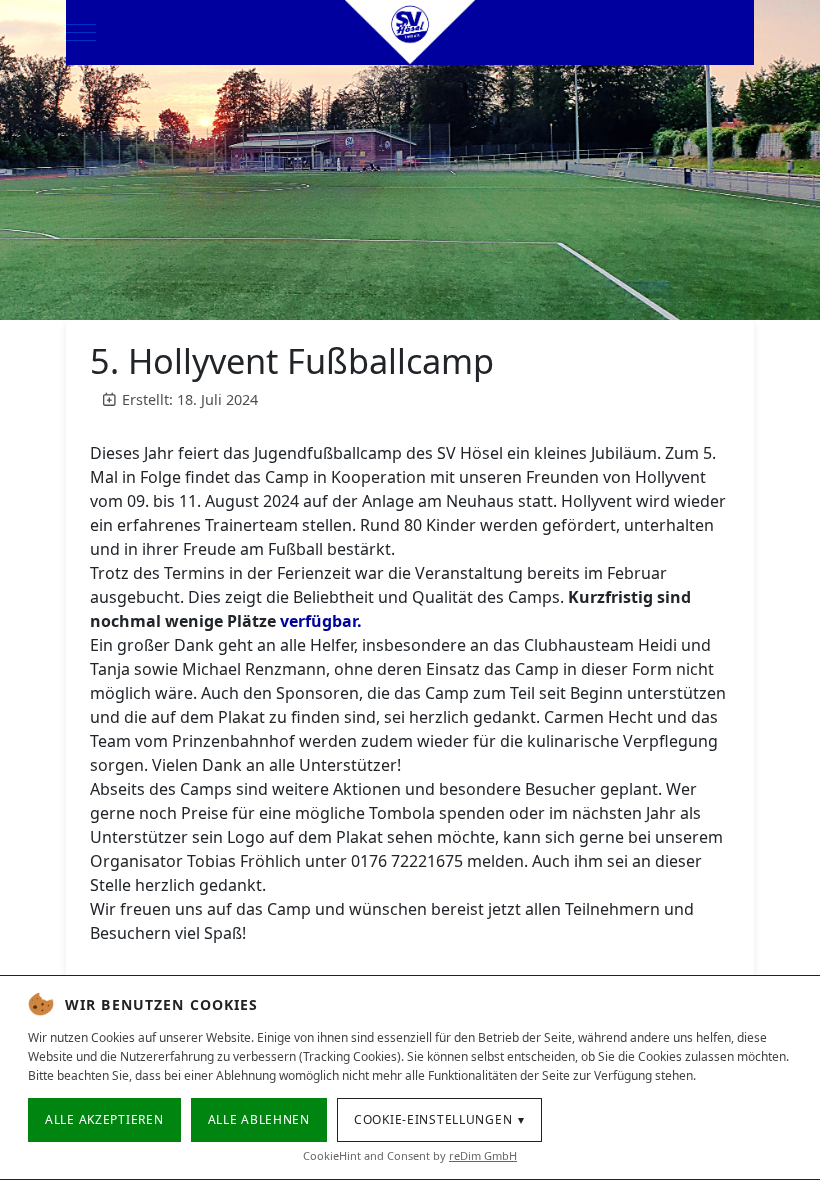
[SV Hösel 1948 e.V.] (410, 32)
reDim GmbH (483, 1155)
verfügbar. (321, 621)
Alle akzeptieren (104, 1119)
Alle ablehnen (259, 1119)
